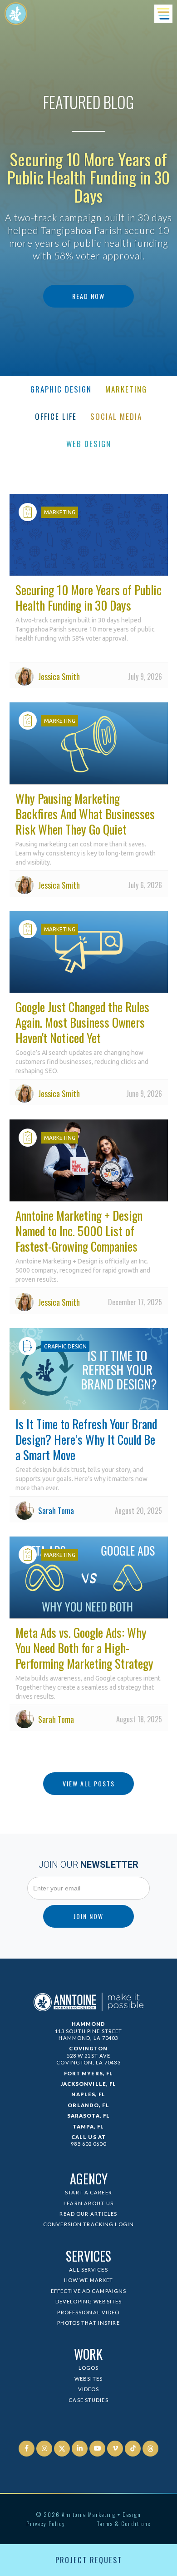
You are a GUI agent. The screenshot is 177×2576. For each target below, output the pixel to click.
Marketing (126, 389)
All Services (88, 2270)
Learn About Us (88, 2203)
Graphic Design (61, 389)
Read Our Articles (88, 2214)
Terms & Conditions (124, 2524)
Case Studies (88, 2400)
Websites (88, 2379)
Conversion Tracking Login (88, 2224)
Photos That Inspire (88, 2323)
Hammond (89, 2024)
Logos (89, 2368)
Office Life (56, 416)
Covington (88, 2048)
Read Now (88, 296)
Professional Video (88, 2312)
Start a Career (88, 2192)
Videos (89, 2389)
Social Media (116, 416)
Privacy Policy (46, 2524)
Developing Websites (88, 2301)
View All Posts (89, 1783)
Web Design (89, 444)
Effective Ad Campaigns (89, 2291)
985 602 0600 (88, 2144)
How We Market (89, 2280)
